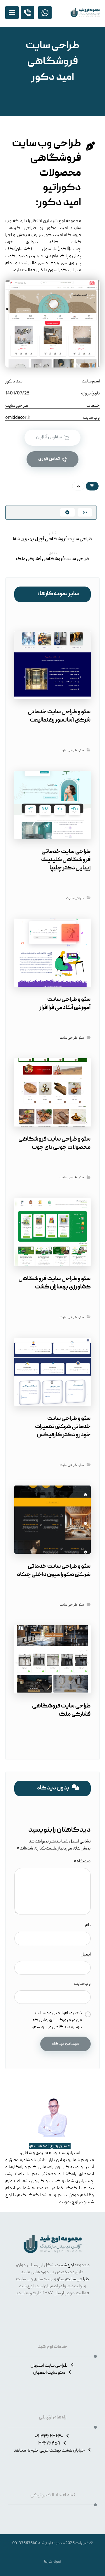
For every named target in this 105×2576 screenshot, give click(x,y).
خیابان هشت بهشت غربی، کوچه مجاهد (49, 2451)
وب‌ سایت (82, 1984)
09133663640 (25, 2543)
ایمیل (86, 1955)
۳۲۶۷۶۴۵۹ (49, 2444)
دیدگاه (82, 1862)
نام (88, 1925)
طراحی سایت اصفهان (49, 2366)
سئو (81, 750)
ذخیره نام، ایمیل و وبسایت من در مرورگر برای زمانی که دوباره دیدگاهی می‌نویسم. (57, 2020)
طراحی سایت (68, 750)
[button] (12, 13)
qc (78, 486)
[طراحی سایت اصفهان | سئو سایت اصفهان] (85, 13)
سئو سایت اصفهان (49, 2373)
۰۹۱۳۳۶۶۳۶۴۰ (49, 2437)
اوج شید (66, 2265)
